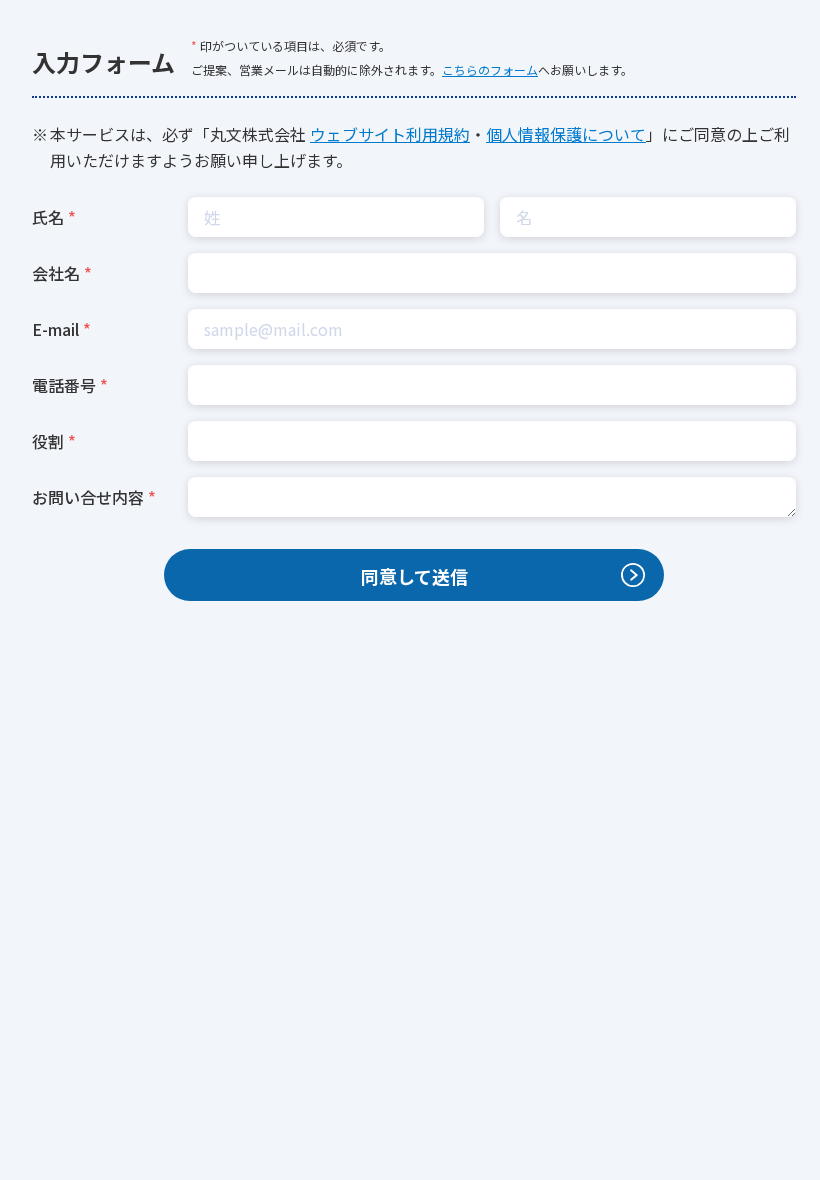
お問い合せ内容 (88, 497)
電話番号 (64, 385)
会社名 (56, 273)
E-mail (55, 329)
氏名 (48, 217)
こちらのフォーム (490, 69)
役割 (48, 441)
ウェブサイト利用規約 (390, 134)
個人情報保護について (566, 134)
